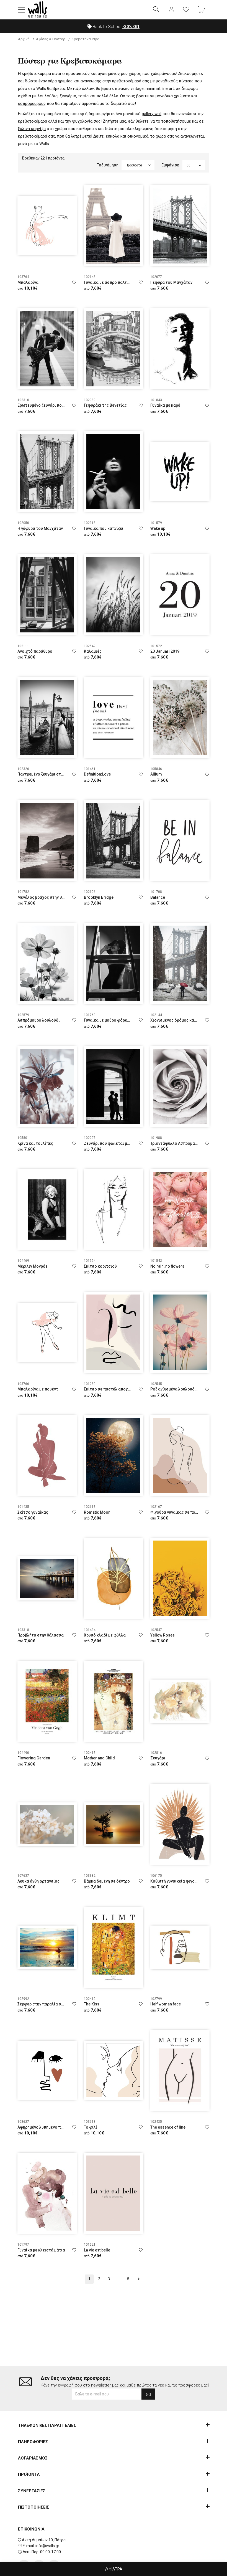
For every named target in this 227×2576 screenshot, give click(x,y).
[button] (22, 10)
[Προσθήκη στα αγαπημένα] (74, 282)
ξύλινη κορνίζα (32, 129)
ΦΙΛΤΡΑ (115, 2569)
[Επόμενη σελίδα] (138, 2279)
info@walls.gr (47, 2546)
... (118, 2279)
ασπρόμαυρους (32, 103)
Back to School (116, 27)
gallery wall (152, 114)
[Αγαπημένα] (186, 10)
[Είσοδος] (171, 10)
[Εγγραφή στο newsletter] (148, 2394)
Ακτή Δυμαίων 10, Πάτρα (44, 2540)
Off (131, 27)
